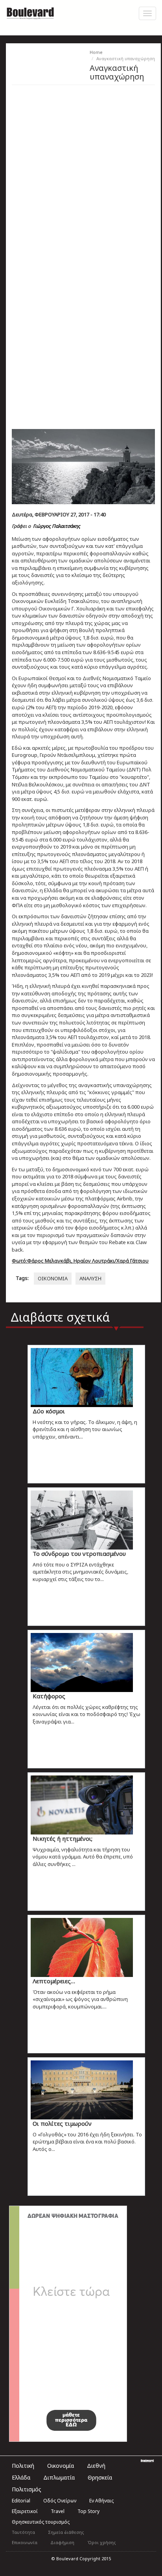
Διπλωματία (59, 2477)
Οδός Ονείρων (60, 2501)
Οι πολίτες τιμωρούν (62, 2123)
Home (96, 52)
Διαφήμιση (62, 2542)
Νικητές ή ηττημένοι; (63, 1838)
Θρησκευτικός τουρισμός (41, 2522)
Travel (58, 2511)
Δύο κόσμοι (49, 1411)
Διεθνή (96, 2466)
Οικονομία (61, 2466)
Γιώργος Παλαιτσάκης (57, 526)
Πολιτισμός (27, 2489)
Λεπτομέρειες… (54, 1981)
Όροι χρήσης (102, 2542)
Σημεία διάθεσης (66, 2532)
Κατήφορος (49, 1696)
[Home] (30, 12)
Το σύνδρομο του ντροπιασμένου (79, 1553)
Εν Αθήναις (101, 2501)
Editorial (21, 2501)
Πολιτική (23, 2466)
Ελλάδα (21, 2477)
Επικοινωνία (25, 2542)
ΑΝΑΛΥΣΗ (90, 1278)
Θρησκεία (100, 2477)
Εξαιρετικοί (25, 2511)
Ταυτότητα (23, 2532)
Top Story (88, 2511)
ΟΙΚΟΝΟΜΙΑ (53, 1278)
